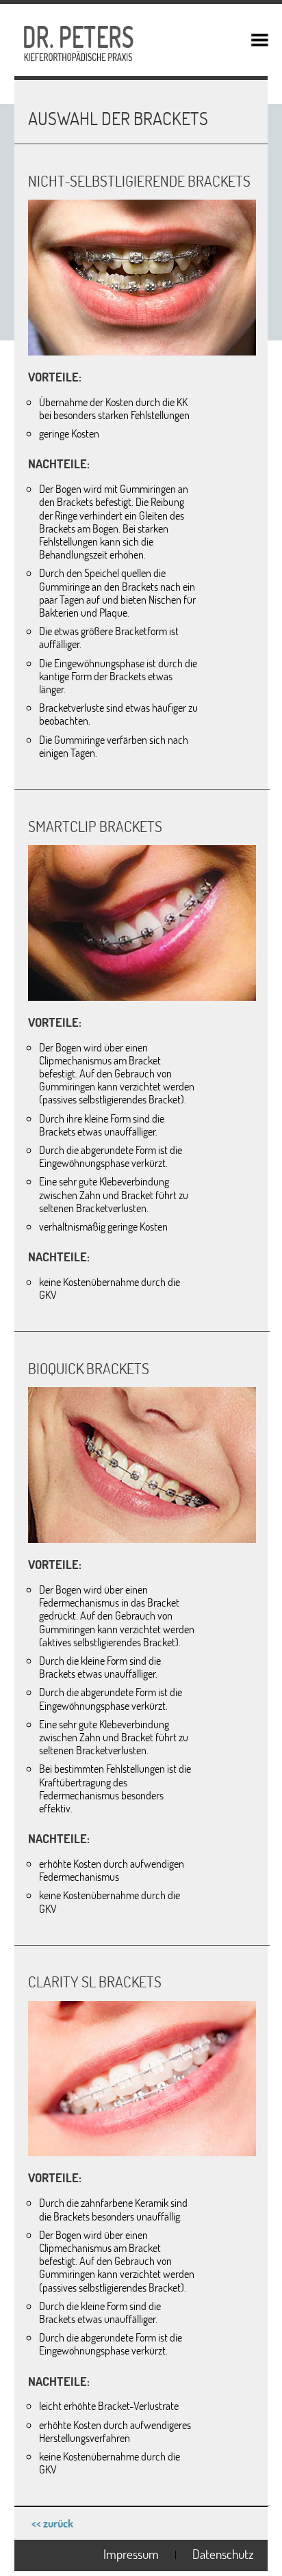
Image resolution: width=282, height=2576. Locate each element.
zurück (58, 2523)
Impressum (131, 2554)
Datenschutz (223, 2554)
